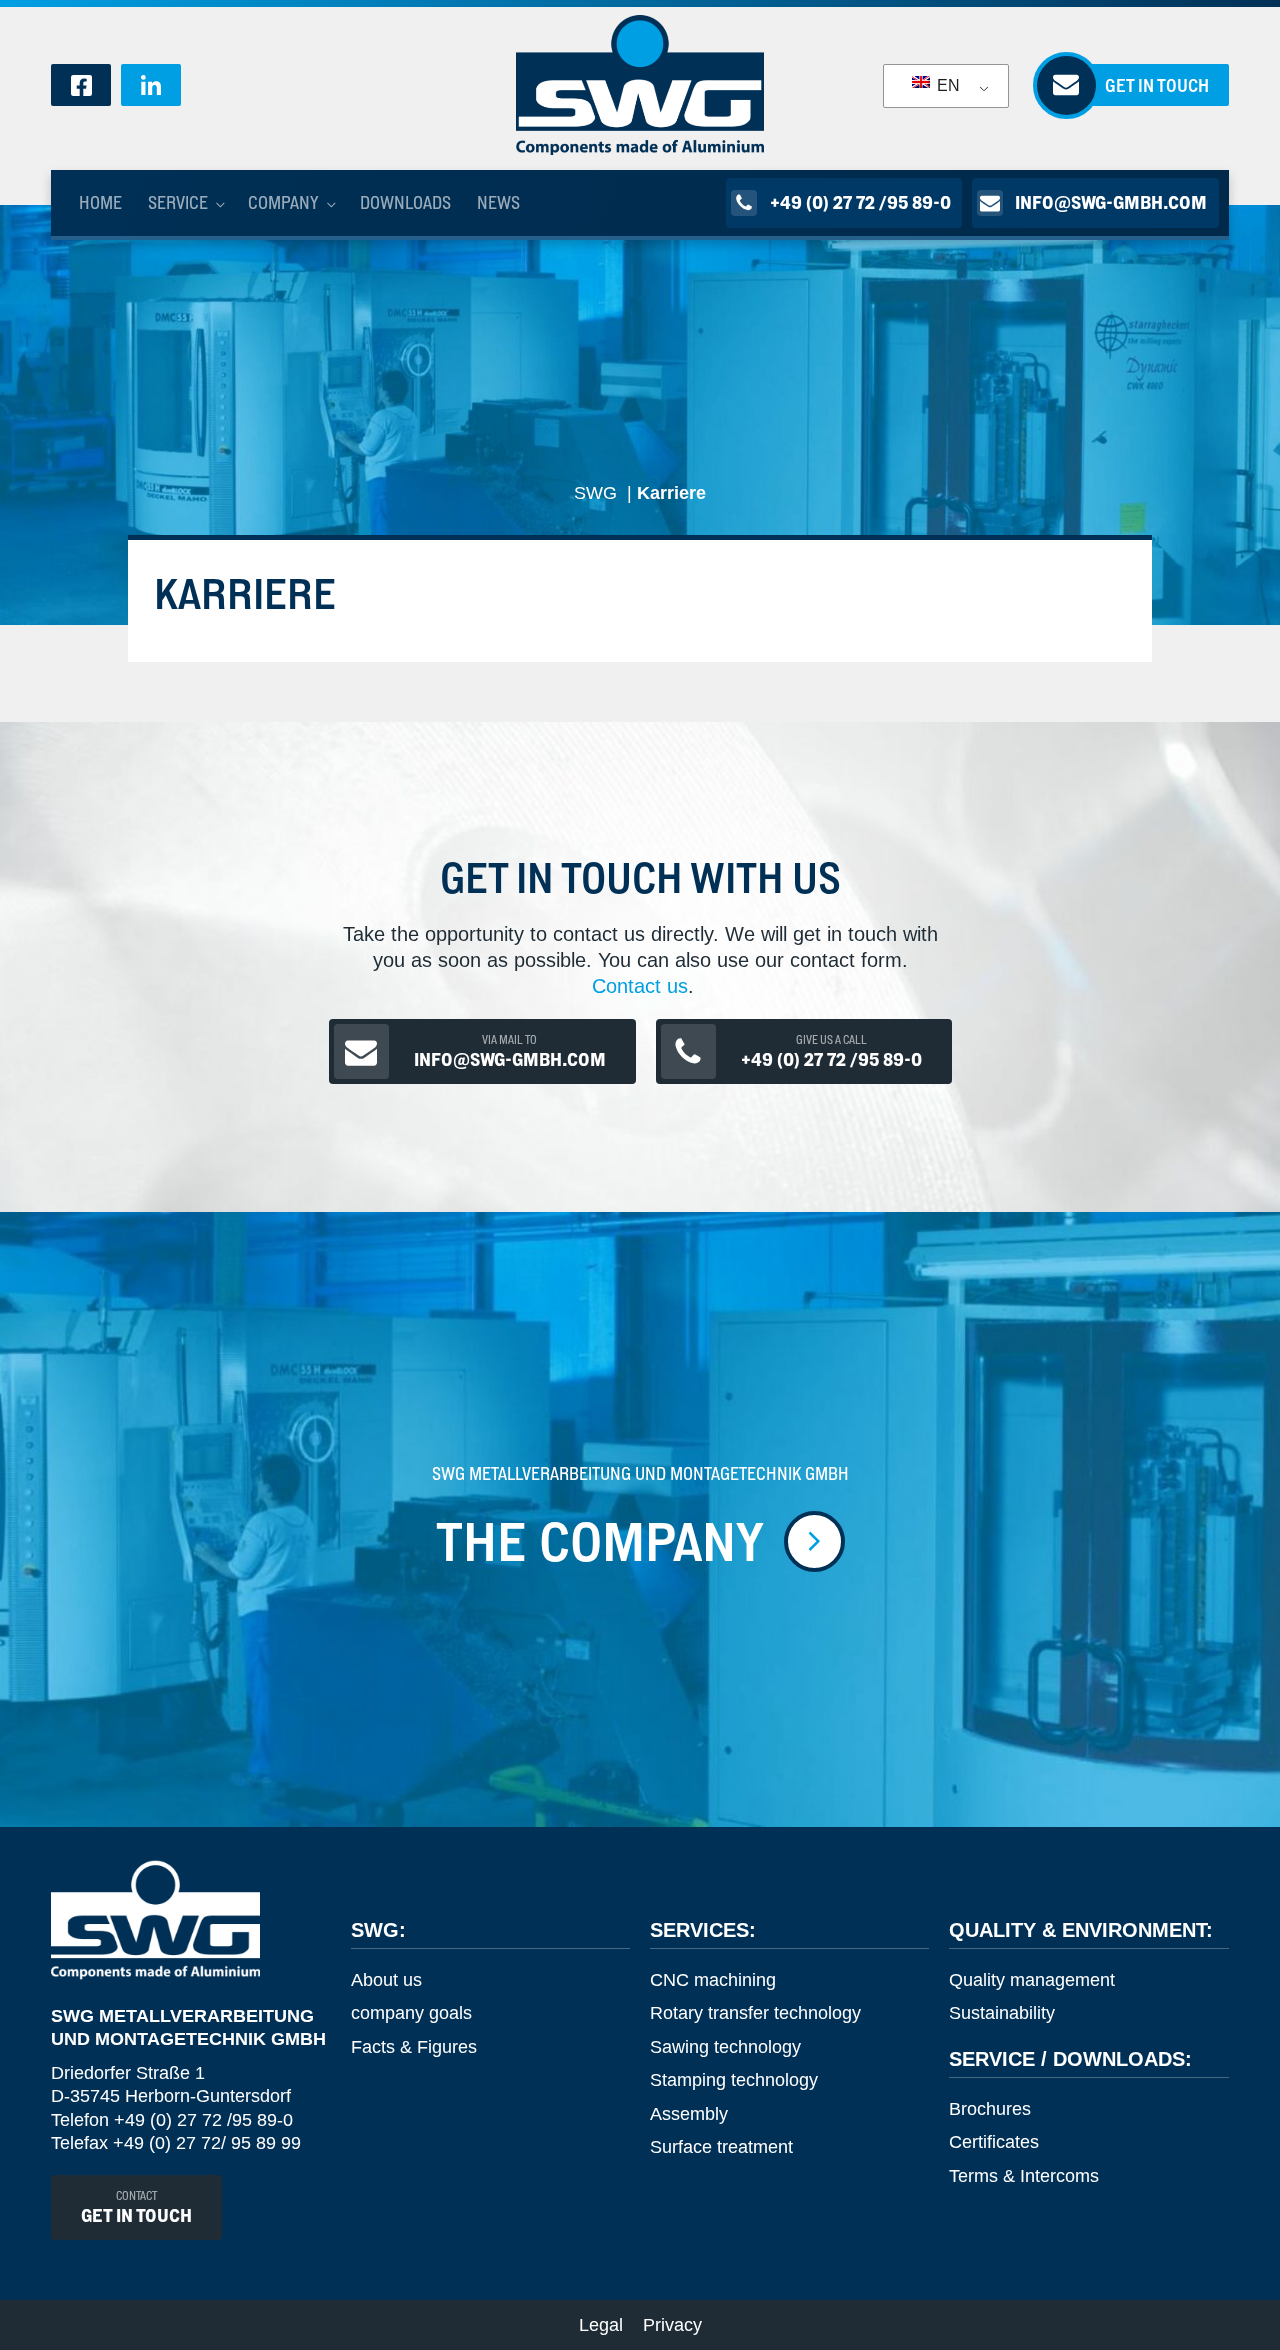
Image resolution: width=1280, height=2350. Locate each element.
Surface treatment (721, 2147)
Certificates (994, 2142)
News (498, 202)
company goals (411, 2013)
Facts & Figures (414, 2047)
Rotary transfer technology (755, 2013)
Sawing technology (725, 2047)
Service (178, 202)
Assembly (689, 2114)
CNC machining (713, 1980)
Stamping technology (734, 2080)
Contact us (640, 986)
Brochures (990, 2109)
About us (386, 1980)
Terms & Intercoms (1024, 2176)
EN (946, 85)
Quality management (1032, 1980)
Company (283, 202)
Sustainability (1002, 2013)
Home (100, 202)
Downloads (405, 202)
